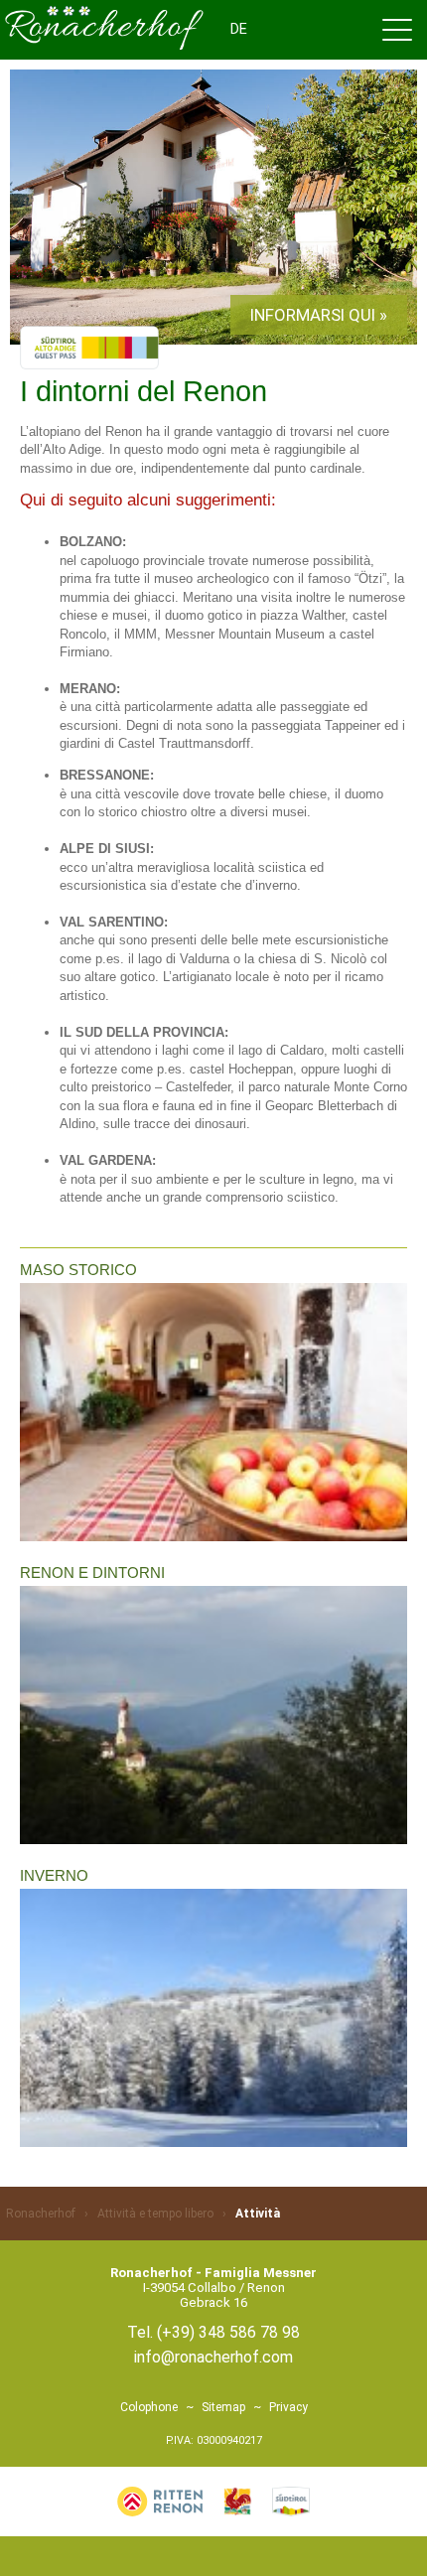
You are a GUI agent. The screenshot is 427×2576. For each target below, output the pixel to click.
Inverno (54, 1876)
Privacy (288, 2407)
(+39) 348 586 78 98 (228, 2332)
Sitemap (223, 2407)
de (239, 29)
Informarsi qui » (319, 315)
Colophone (149, 2407)
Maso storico (78, 1270)
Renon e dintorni (92, 1573)
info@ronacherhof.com (213, 2357)
